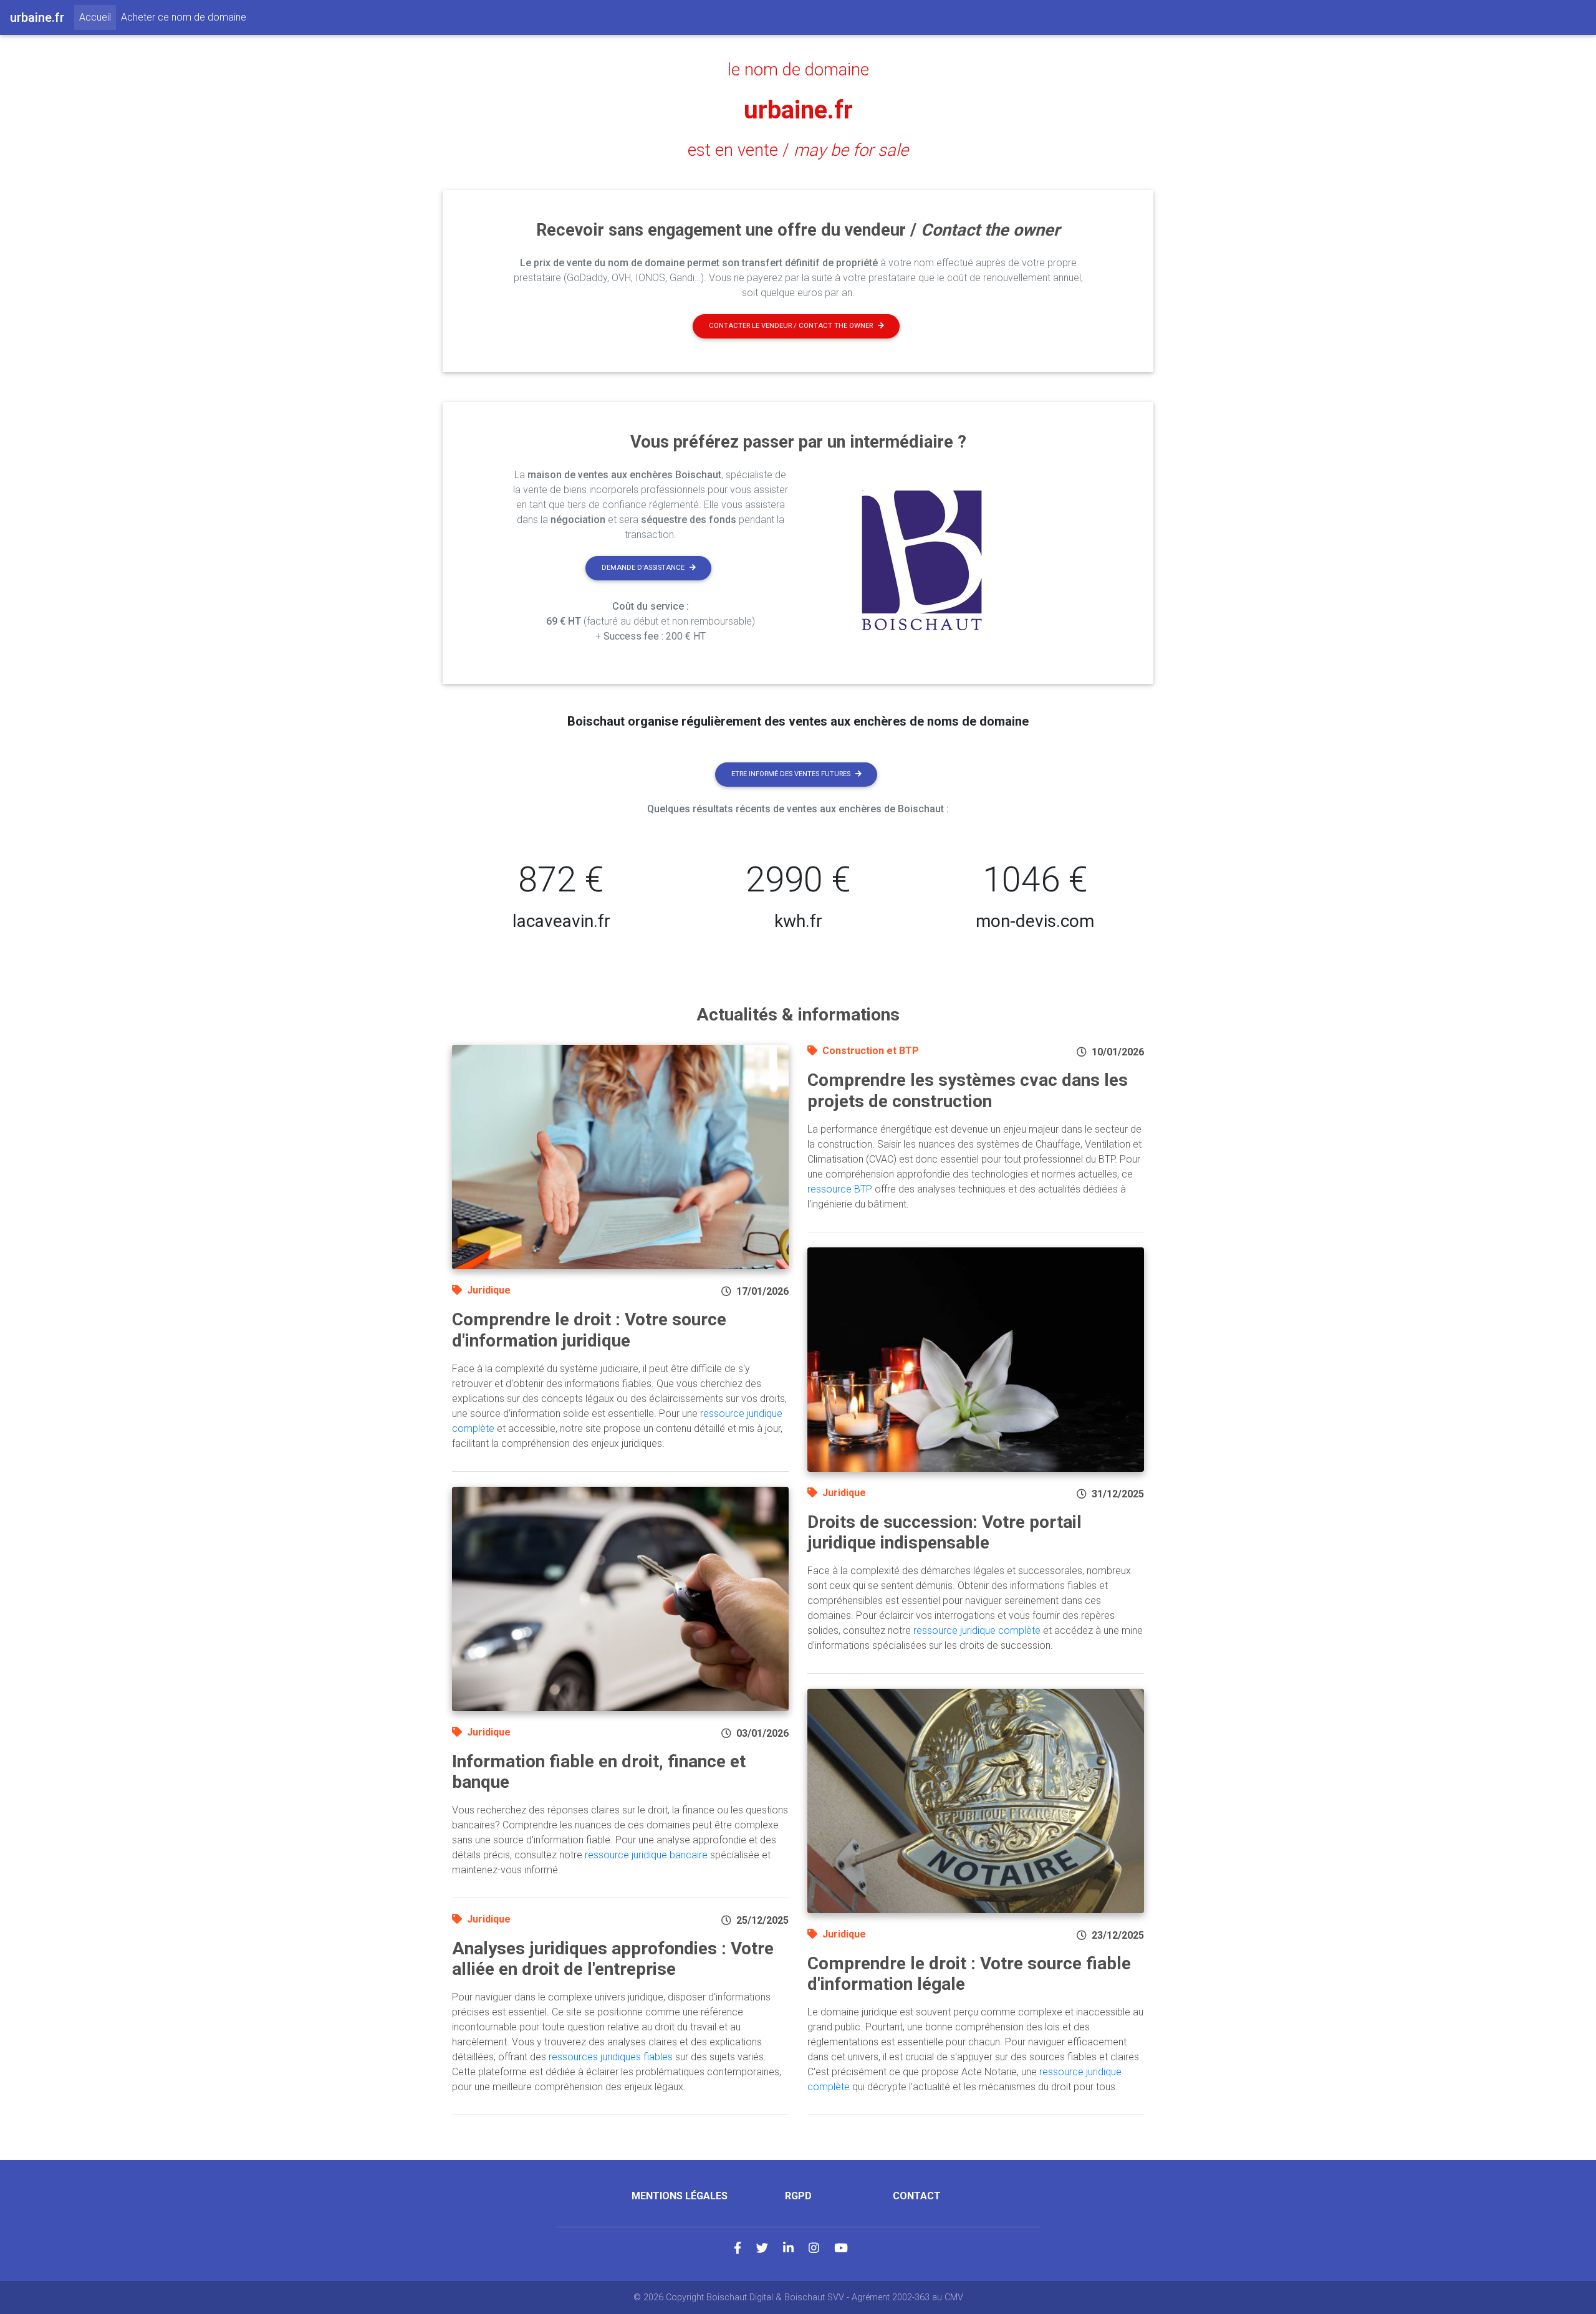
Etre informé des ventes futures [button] (791, 774)
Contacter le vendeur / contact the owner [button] (791, 326)
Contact (917, 2196)
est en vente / (798, 150)
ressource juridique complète (977, 1630)
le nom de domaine (798, 70)
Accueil (98, 17)
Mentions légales (680, 2196)
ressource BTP (840, 1189)
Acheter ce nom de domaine (184, 17)
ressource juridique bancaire (646, 1855)
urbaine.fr (798, 110)
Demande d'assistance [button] (643, 568)
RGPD (798, 2196)
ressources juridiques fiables (611, 2057)
